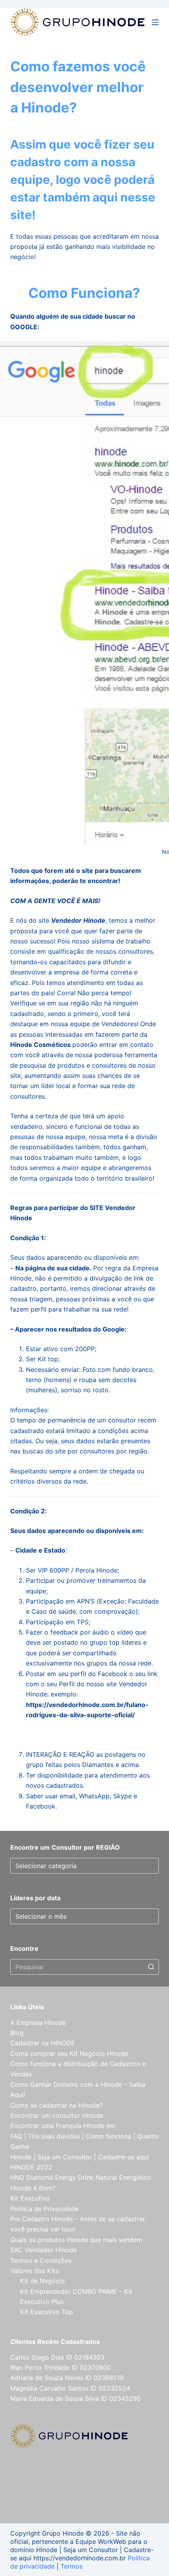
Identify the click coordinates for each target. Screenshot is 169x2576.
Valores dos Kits (34, 2271)
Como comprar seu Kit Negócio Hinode (69, 2054)
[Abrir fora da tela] (155, 22)
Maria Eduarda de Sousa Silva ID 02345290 (75, 2398)
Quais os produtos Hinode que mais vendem (76, 2240)
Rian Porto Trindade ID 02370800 (61, 2367)
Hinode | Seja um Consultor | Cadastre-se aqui (80, 2157)
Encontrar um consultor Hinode (57, 2115)
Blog (17, 2033)
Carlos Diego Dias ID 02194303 (57, 2357)
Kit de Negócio (42, 2281)
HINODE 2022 (31, 2167)
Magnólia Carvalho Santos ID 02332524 (70, 2388)
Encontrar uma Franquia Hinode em (63, 2126)
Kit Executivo (30, 2198)
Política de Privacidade (44, 2209)
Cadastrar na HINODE (43, 2043)
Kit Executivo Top (47, 2312)
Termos (72, 2566)
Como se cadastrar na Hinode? (56, 2105)
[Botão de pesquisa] (151, 1967)
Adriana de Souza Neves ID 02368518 (67, 2378)
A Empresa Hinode (38, 2023)
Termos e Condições (41, 2260)
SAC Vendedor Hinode (43, 2250)
